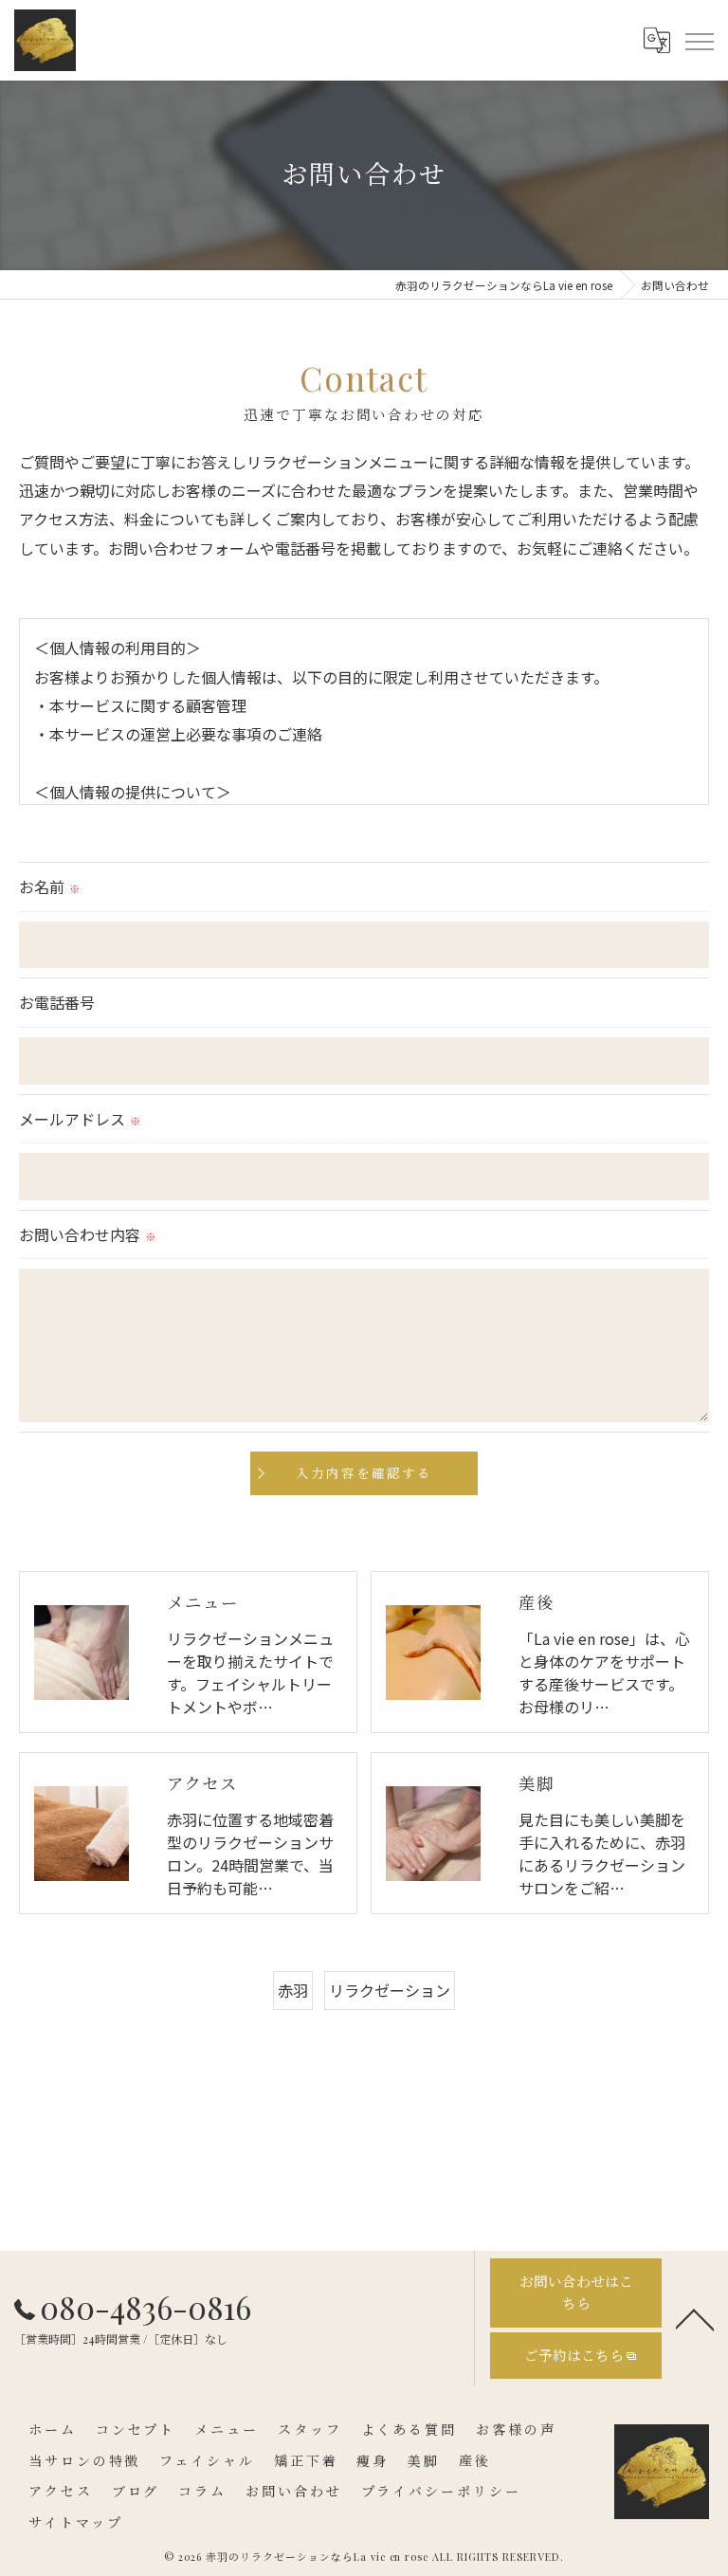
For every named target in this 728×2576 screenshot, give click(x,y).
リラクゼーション (390, 1990)
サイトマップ (75, 2522)
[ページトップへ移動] (695, 2318)
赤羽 (293, 1990)
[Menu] (699, 40)
